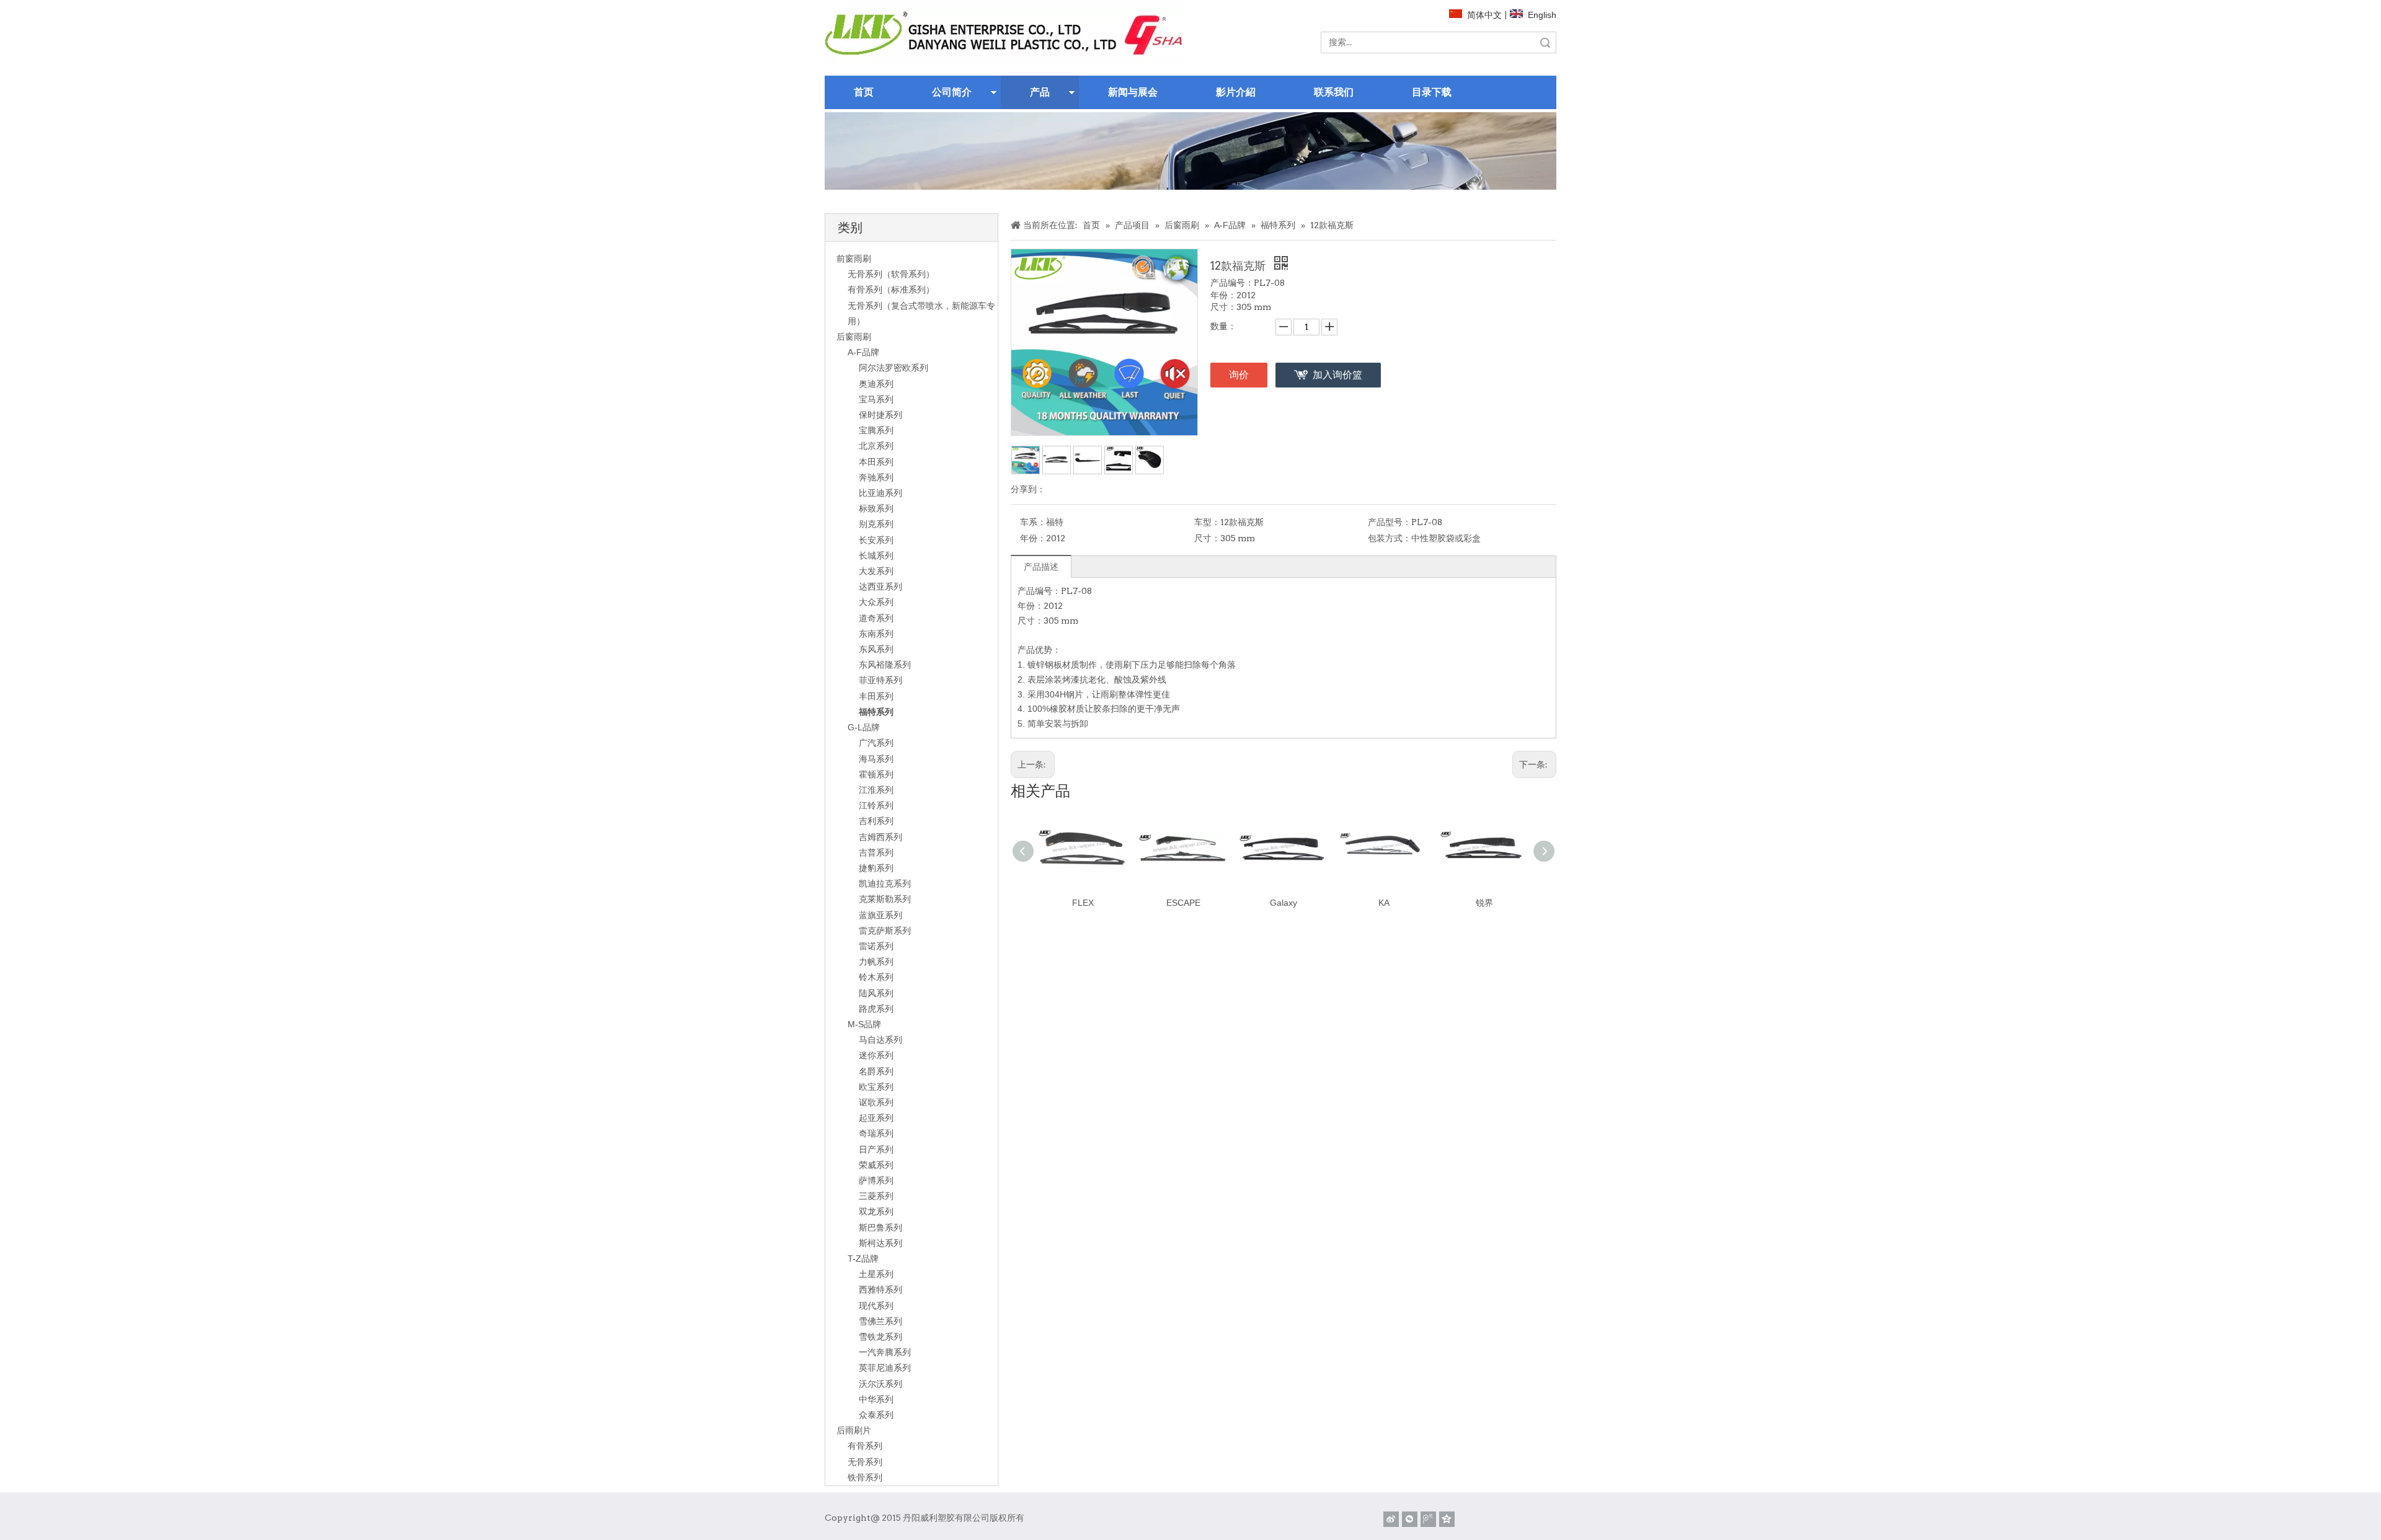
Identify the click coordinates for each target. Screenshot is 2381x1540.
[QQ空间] (1447, 1519)
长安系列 (876, 540)
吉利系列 (876, 821)
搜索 (1545, 42)
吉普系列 (876, 852)
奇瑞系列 (876, 1133)
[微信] (1410, 1519)
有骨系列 (865, 1446)
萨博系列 (876, 1180)
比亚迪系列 (880, 493)
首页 (864, 92)
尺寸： (1207, 538)
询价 (1239, 375)
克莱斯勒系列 (885, 899)
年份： (1033, 538)
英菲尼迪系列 (885, 1368)
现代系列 (876, 1306)
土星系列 (876, 1274)
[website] (1005, 36)
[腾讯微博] (1428, 1519)
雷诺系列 (876, 946)
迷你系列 (876, 1055)
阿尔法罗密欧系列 (893, 368)
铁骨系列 (865, 1477)
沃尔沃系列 (880, 1384)
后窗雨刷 (854, 337)
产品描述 (1041, 567)
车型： (1207, 522)
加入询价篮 (1337, 375)
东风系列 (876, 649)
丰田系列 (876, 696)
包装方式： (1390, 538)
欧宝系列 (876, 1087)
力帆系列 (876, 962)
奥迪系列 (876, 384)
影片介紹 (1236, 92)
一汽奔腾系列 (885, 1352)
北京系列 (876, 446)
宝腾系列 (876, 430)
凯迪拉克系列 (885, 883)
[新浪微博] (1391, 1519)
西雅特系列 (880, 1290)
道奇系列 (876, 618)
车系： (1033, 522)
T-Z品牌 (863, 1259)
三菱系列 (876, 1196)
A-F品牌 (863, 352)
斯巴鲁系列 (880, 1228)
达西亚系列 (880, 586)
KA (1384, 903)
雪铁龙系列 (880, 1337)
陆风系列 (876, 993)
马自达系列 (880, 1040)
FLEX (1083, 903)
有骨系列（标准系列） (891, 290)
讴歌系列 (876, 1102)
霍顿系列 (876, 774)
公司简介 (952, 92)
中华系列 (876, 1399)
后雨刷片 (854, 1430)
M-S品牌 (864, 1024)
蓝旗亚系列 (880, 915)
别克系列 (876, 524)
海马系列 (876, 759)
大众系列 (876, 602)
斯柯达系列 (880, 1243)
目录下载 (1432, 92)
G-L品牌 (864, 727)
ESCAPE (1183, 903)
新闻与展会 (1133, 92)
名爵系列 (876, 1071)
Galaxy (1284, 903)
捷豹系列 (876, 868)
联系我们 (1334, 92)
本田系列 (876, 462)
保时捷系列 (880, 415)
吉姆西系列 (880, 837)
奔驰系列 (876, 477)
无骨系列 (865, 1462)
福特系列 (876, 712)
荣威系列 (876, 1165)
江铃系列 (876, 805)
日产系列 (876, 1149)
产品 (1040, 92)
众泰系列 (876, 1415)
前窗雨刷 (854, 259)
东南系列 (876, 634)
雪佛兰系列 (880, 1321)
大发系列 (876, 571)
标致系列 (876, 508)
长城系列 (876, 555)
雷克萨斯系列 (885, 931)
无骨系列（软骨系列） (891, 274)
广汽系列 (876, 743)
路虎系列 (876, 1009)
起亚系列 (876, 1118)
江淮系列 (876, 790)
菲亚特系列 (880, 680)
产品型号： (1390, 522)
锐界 (1484, 903)
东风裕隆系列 (885, 665)
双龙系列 (876, 1211)
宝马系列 (876, 399)
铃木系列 (876, 977)
